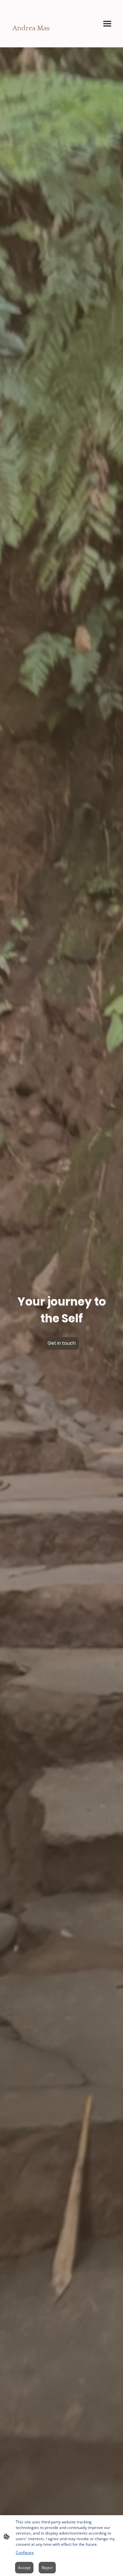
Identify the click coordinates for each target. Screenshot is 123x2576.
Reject (47, 2568)
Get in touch (62, 1343)
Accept (24, 2568)
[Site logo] (33, 38)
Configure (25, 2552)
